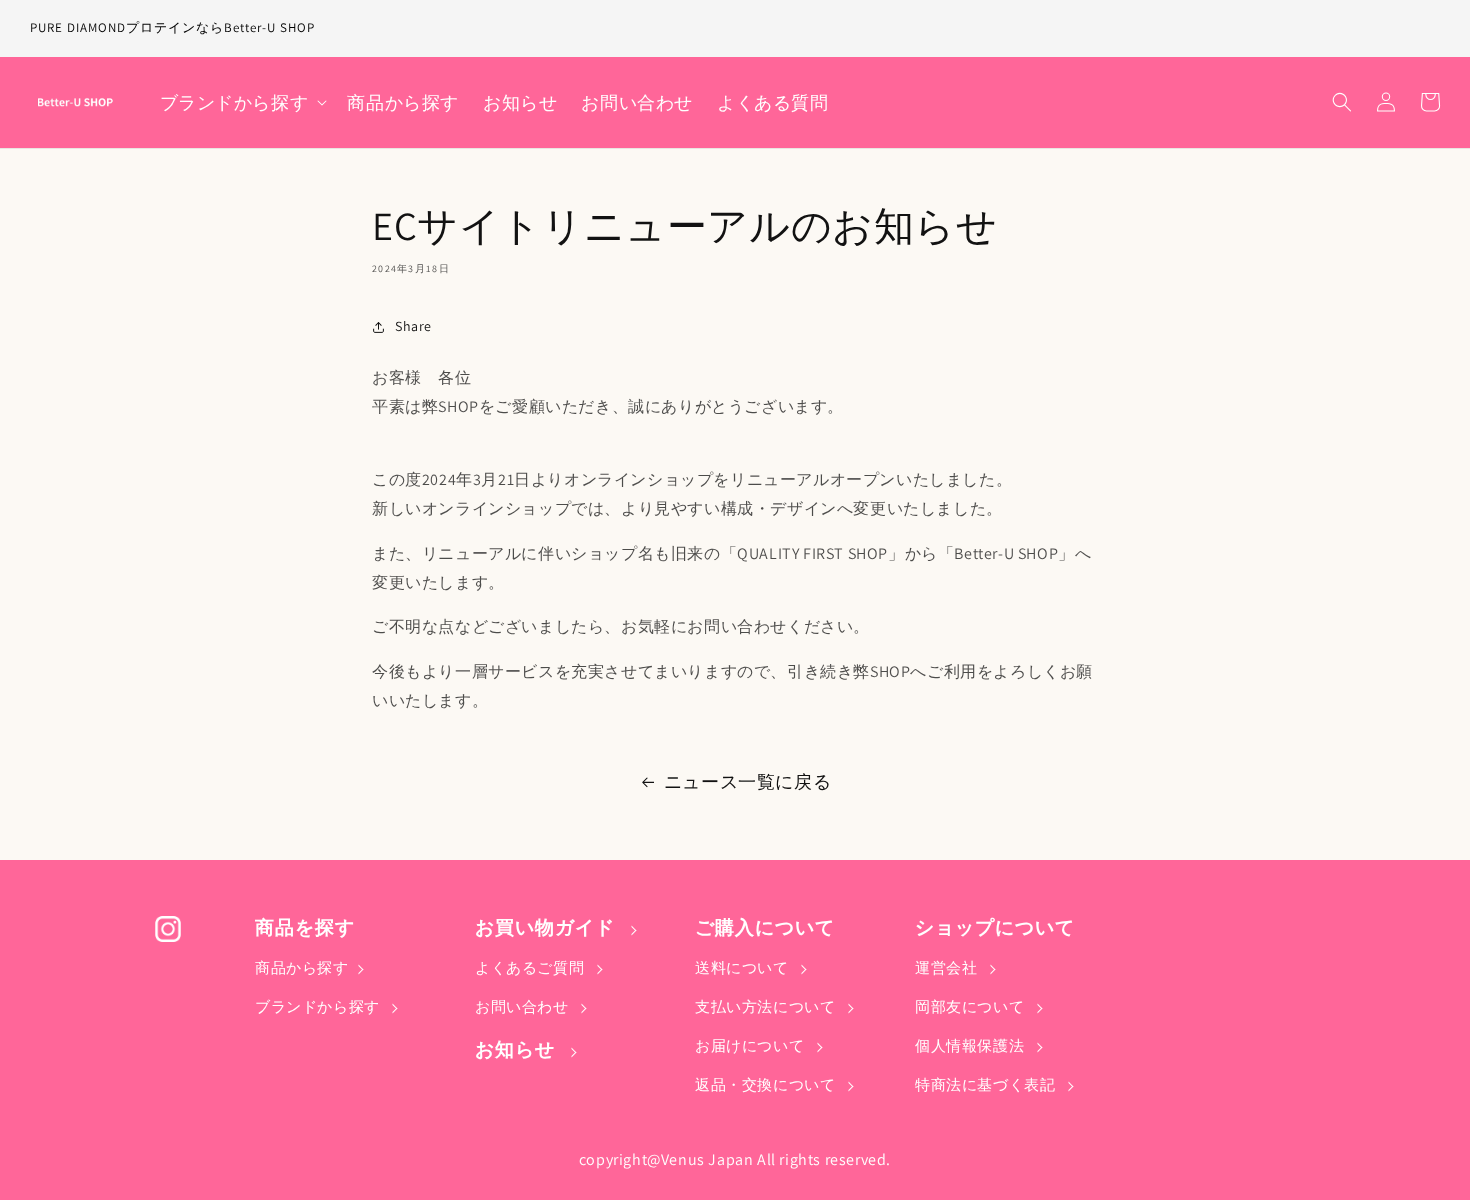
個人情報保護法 (971, 1045)
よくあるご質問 (531, 967)
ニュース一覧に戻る (747, 781)
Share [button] (413, 326)
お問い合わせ (523, 1006)
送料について (743, 967)
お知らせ (517, 1049)
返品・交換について (767, 1084)
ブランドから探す (319, 1006)
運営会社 (948, 967)
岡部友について (971, 1006)
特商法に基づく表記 (987, 1084)
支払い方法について (767, 1006)
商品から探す (302, 967)
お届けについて (751, 1045)
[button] (242, 102)
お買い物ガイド (547, 927)
